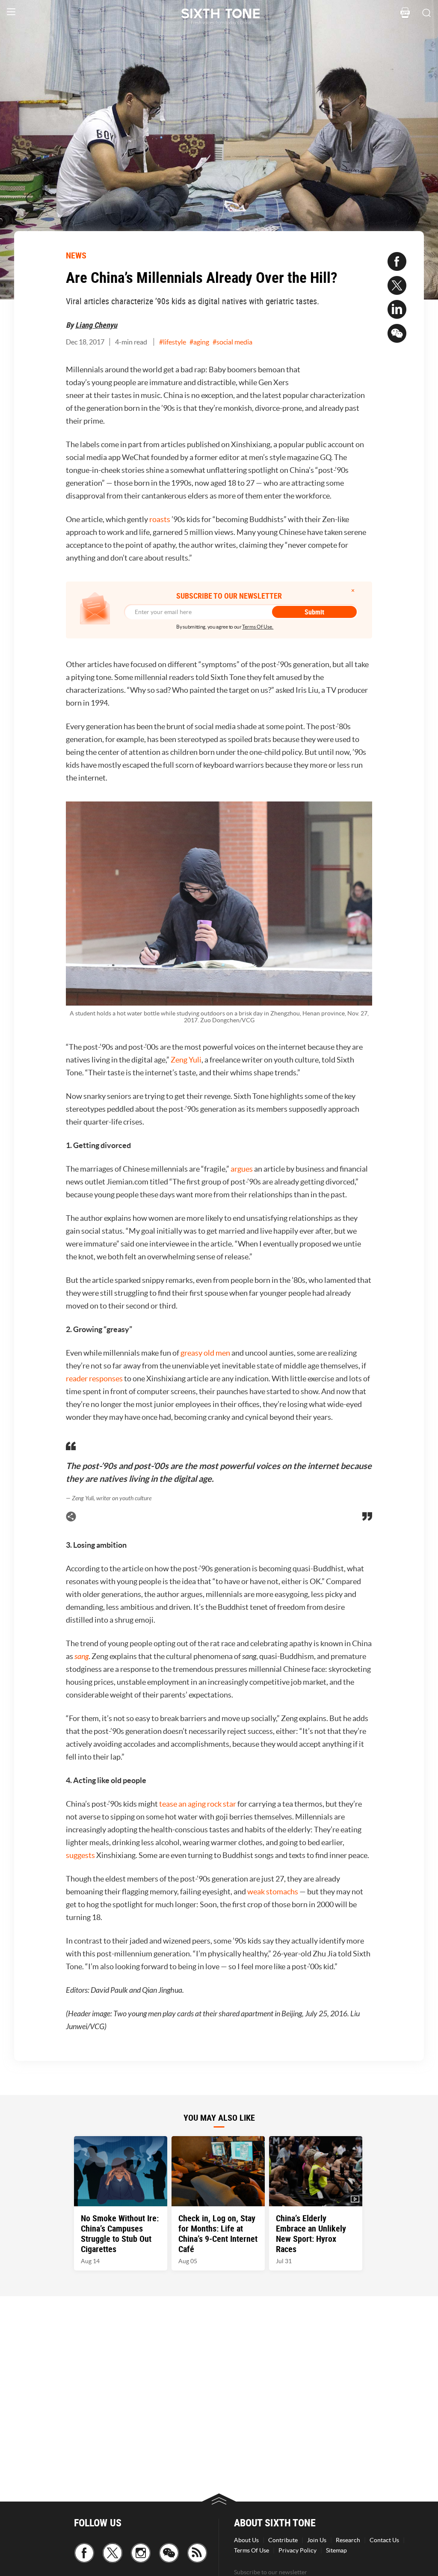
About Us (246, 2540)
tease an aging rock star (198, 1804)
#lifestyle (173, 342)
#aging (199, 342)
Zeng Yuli (186, 1060)
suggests (80, 1855)
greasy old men (205, 1353)
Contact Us (384, 2540)
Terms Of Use (252, 2550)
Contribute (283, 2540)
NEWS (76, 255)
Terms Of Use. (258, 627)
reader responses (94, 1379)
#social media (232, 342)
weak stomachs (273, 1892)
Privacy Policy (297, 2550)
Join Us (317, 2540)
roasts (160, 519)
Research (348, 2540)
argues (242, 1169)
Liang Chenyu (96, 325)
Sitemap (336, 2550)
